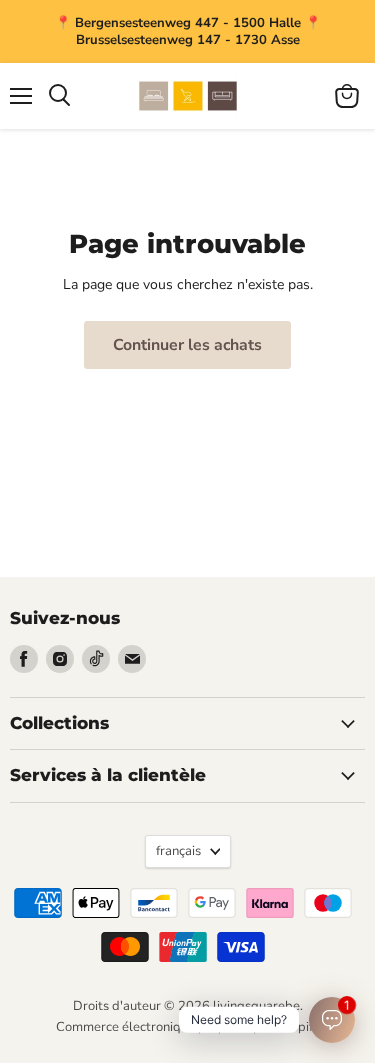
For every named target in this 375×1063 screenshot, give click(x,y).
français (178, 851)
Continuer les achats (187, 345)
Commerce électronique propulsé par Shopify (188, 1027)
